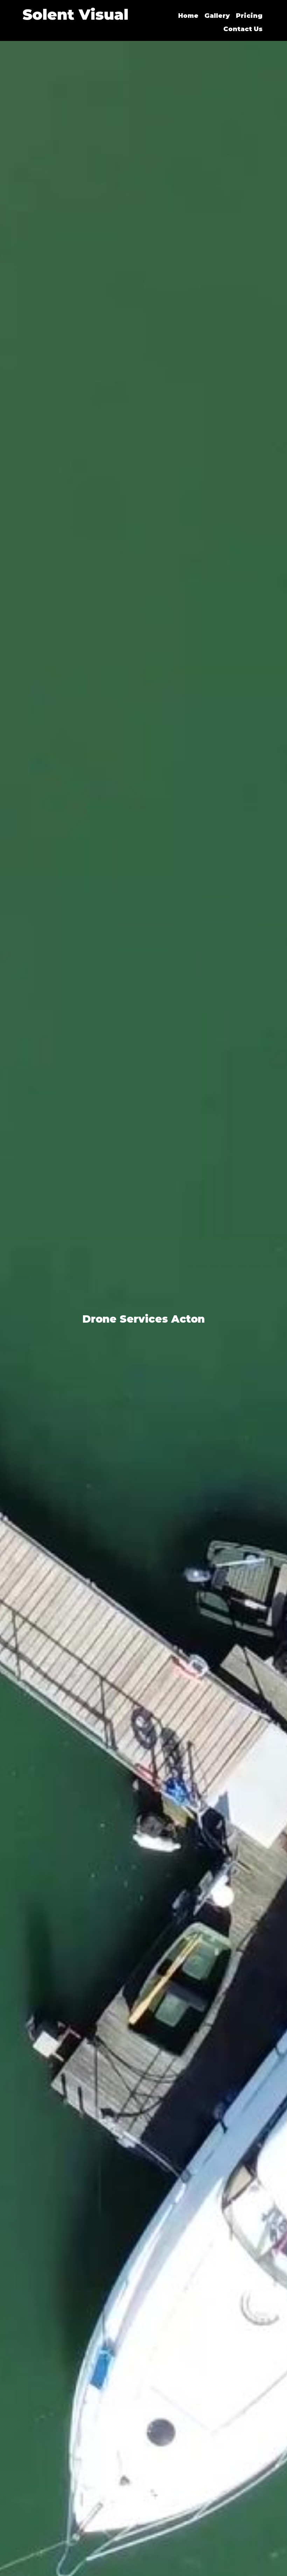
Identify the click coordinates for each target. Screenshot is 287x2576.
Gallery (217, 16)
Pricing (249, 16)
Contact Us (243, 29)
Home (188, 16)
